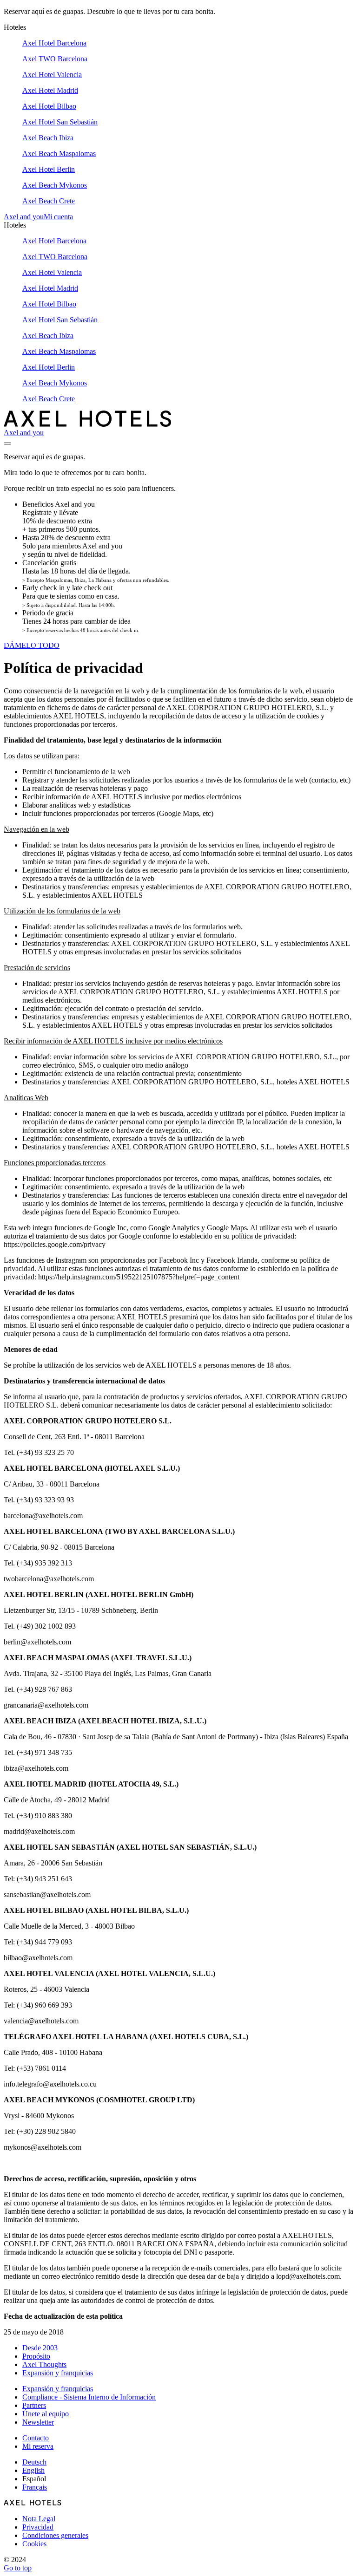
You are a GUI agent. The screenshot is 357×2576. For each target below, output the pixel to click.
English (33, 2470)
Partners (34, 2405)
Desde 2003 (40, 2348)
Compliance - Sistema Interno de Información (89, 2397)
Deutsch (34, 2462)
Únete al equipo (46, 2414)
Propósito (36, 2356)
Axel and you (24, 217)
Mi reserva (38, 2446)
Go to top (18, 2568)
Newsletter (38, 2422)
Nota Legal (39, 2519)
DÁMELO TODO (32, 645)
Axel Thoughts (44, 2364)
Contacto (36, 2438)
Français (35, 2487)
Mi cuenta (58, 217)
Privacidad (38, 2527)
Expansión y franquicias (58, 2373)
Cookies (34, 2544)
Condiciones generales (55, 2535)
